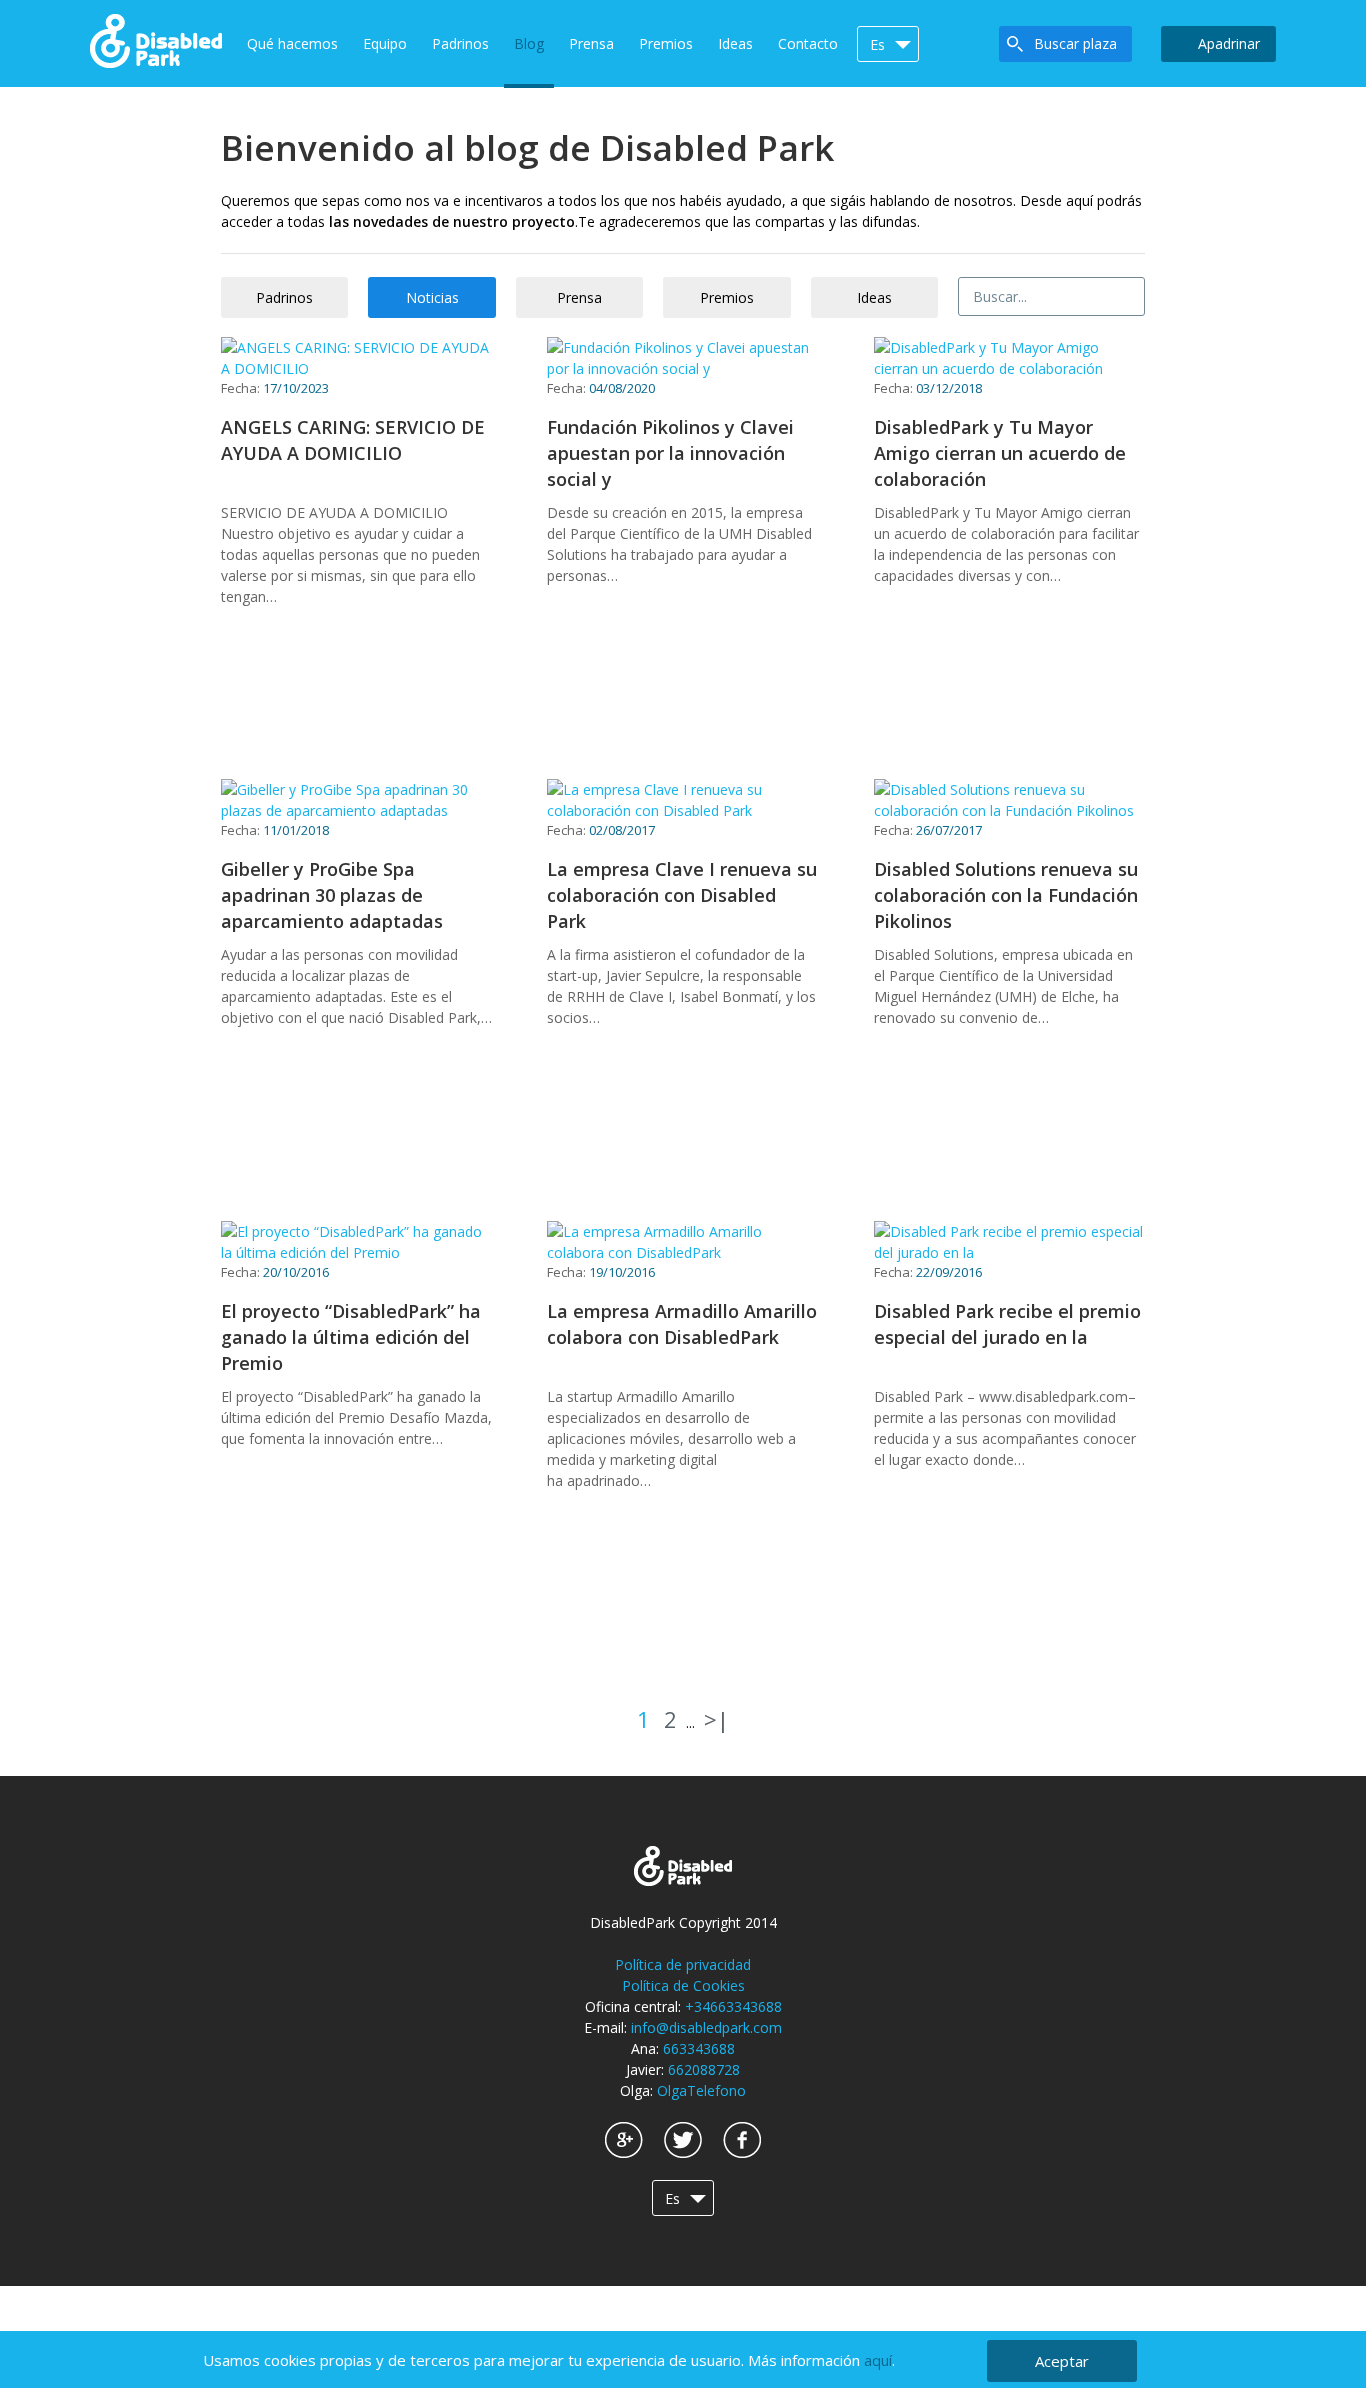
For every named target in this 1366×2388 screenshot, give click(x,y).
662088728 (704, 2069)
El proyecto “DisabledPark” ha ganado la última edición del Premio (351, 1337)
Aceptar (1062, 2361)
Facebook (742, 2140)
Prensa (591, 43)
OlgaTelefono (701, 2090)
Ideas (735, 43)
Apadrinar (1229, 43)
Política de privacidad (683, 1964)
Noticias (432, 297)
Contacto (808, 43)
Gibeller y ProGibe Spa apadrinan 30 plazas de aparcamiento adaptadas (332, 895)
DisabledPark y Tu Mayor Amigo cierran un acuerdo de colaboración (1000, 453)
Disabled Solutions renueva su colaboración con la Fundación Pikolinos (1006, 895)
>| (716, 1719)
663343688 (699, 2048)
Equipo (385, 43)
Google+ (624, 2140)
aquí (878, 2360)
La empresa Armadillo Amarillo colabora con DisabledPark (682, 1324)
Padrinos (460, 43)
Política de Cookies (683, 1985)
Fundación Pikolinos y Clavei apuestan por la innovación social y (670, 453)
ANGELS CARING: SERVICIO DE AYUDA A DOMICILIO (353, 440)
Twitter (683, 2140)
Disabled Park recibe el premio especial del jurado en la (1007, 1324)
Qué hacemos (292, 43)
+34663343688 (733, 2006)
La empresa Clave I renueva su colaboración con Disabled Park (682, 895)
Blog (529, 43)
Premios (666, 43)
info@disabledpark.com (706, 2027)
